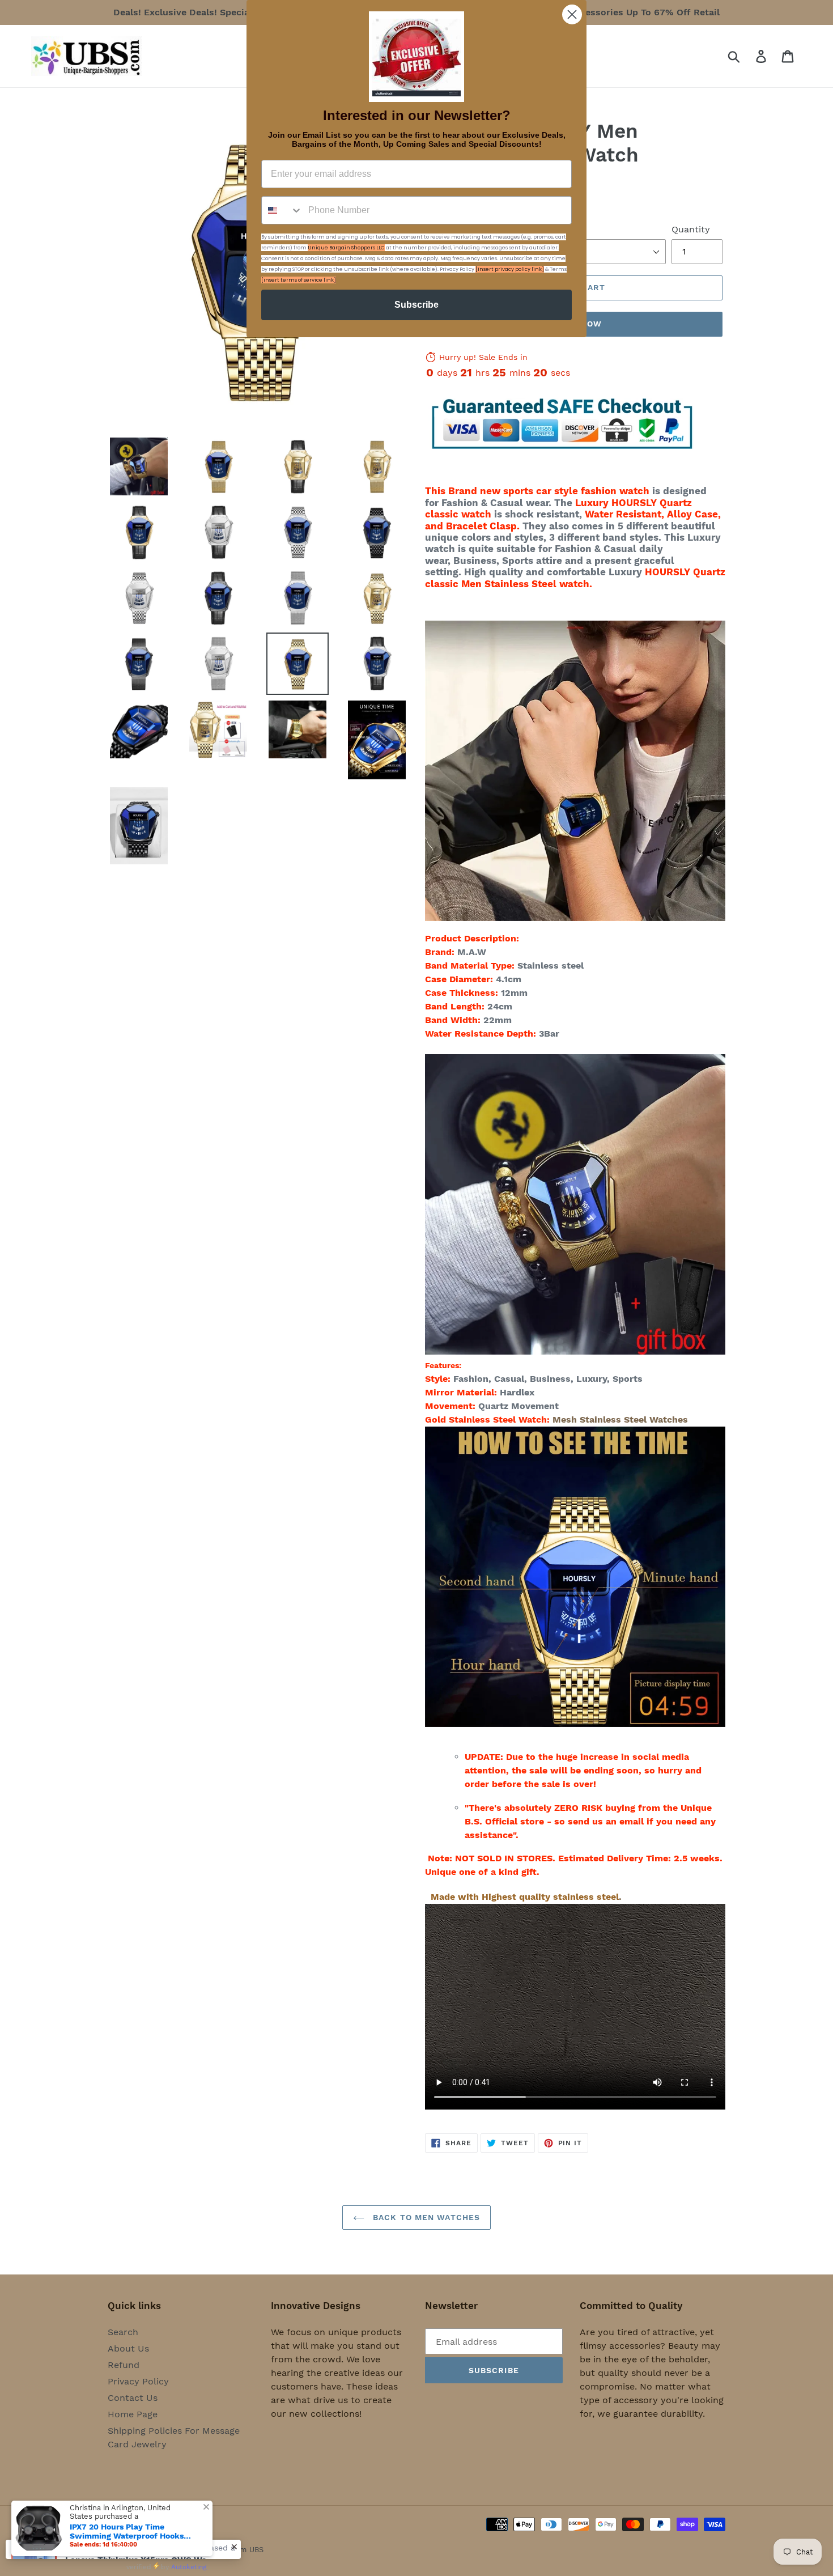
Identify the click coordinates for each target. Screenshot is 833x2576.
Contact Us (133, 2398)
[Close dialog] (572, 14)
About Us (128, 2348)
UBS (256, 2550)
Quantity (691, 229)
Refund (124, 2365)
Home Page (133, 2414)
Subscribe (416, 305)
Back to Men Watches (425, 2217)
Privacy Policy (138, 2381)
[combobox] (282, 210)
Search (123, 2332)
